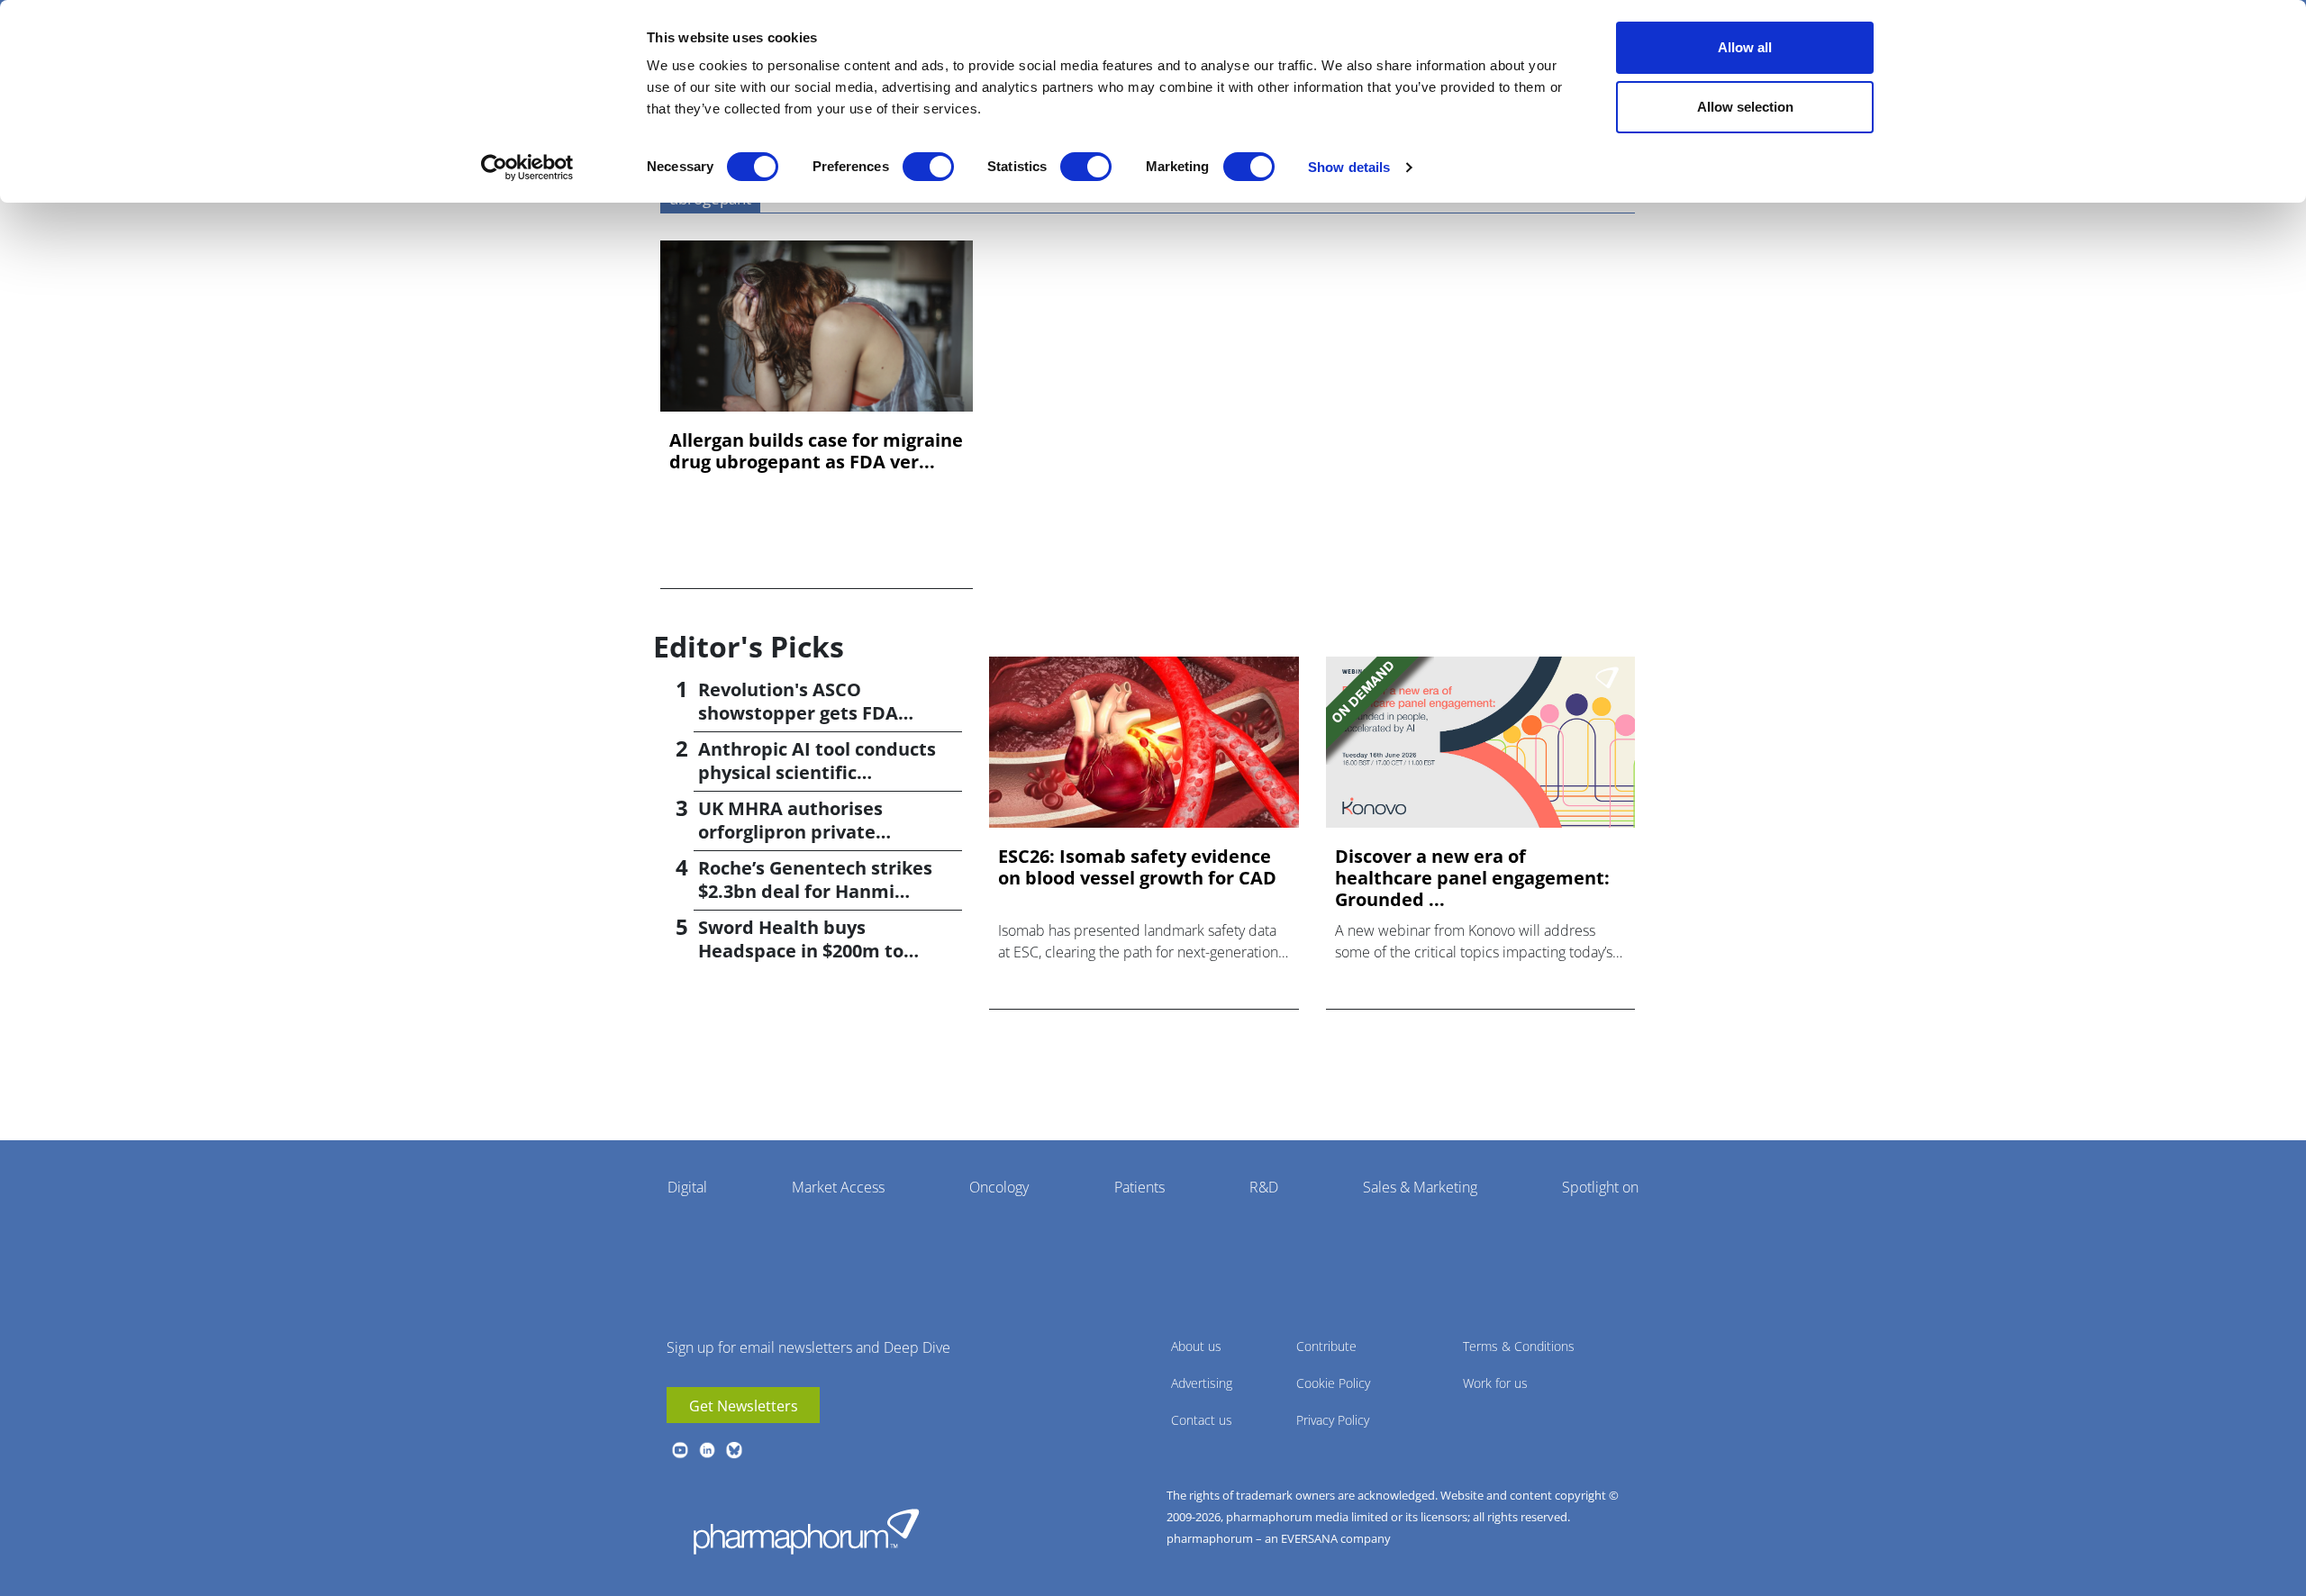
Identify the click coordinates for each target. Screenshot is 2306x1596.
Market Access (838, 1187)
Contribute (1326, 1346)
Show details (1349, 167)
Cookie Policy (1333, 1383)
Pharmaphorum (806, 1531)
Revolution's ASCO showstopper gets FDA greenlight (798, 713)
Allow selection (1745, 107)
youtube (680, 1450)
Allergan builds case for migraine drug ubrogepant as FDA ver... (816, 451)
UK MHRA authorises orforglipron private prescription (790, 832)
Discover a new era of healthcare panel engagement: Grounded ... (1472, 878)
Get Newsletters (744, 1406)
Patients (1139, 1187)
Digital (687, 1187)
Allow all (1745, 47)
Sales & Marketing (1420, 1187)
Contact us (1202, 1420)
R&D (1264, 1187)
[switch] (928, 167)
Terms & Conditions (1519, 1346)
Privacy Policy (1333, 1420)
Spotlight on (1600, 1187)
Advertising (1202, 1383)
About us (1196, 1346)
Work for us (1495, 1383)
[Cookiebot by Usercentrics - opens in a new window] (527, 168)
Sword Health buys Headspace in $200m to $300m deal (801, 951)
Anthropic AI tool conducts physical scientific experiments (817, 772)
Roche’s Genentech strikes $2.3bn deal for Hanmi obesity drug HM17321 (815, 891)
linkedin (707, 1450)
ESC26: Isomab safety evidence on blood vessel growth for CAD (1137, 867)
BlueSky (734, 1450)
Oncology (999, 1187)
